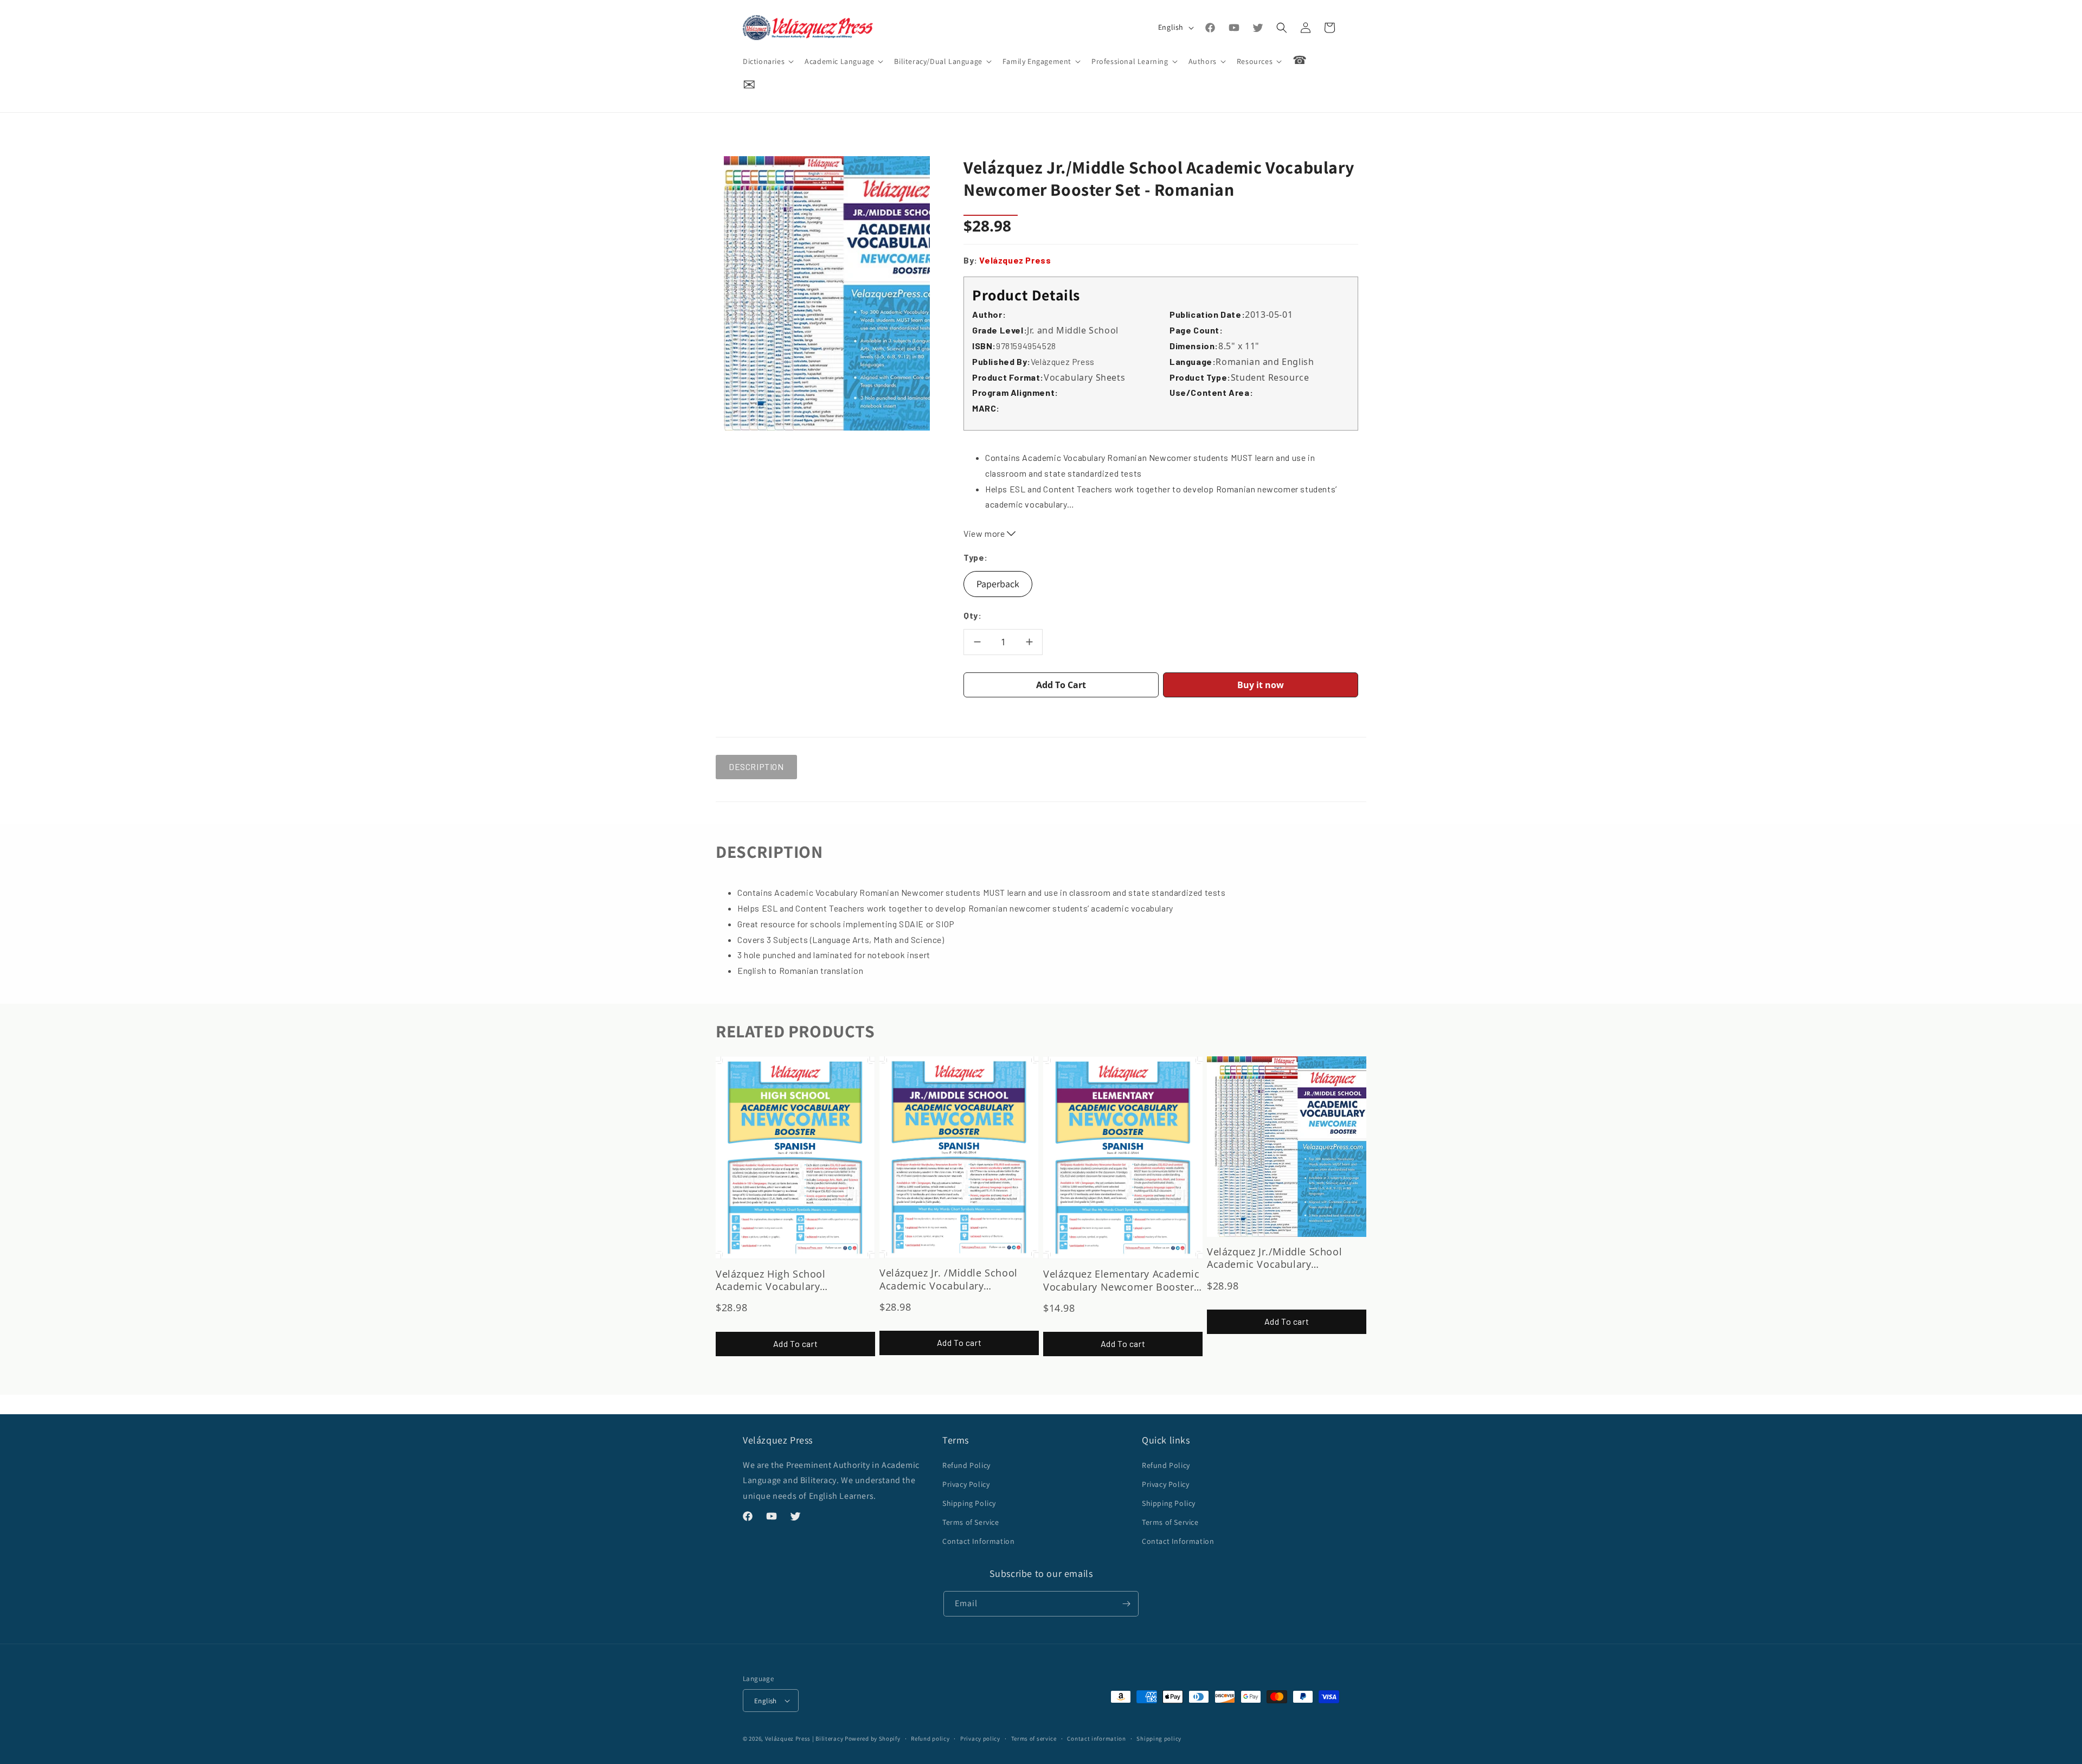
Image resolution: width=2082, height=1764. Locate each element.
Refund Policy (966, 1465)
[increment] (1029, 642)
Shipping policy (1159, 1739)
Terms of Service (971, 1522)
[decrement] (977, 642)
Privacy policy (980, 1739)
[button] (767, 61)
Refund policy (930, 1739)
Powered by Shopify (873, 1739)
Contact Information (978, 1541)
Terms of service (1034, 1739)
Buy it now (1261, 685)
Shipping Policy (969, 1503)
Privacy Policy (966, 1484)
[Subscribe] (1126, 1604)
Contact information (1096, 1739)
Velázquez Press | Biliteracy (804, 1739)
